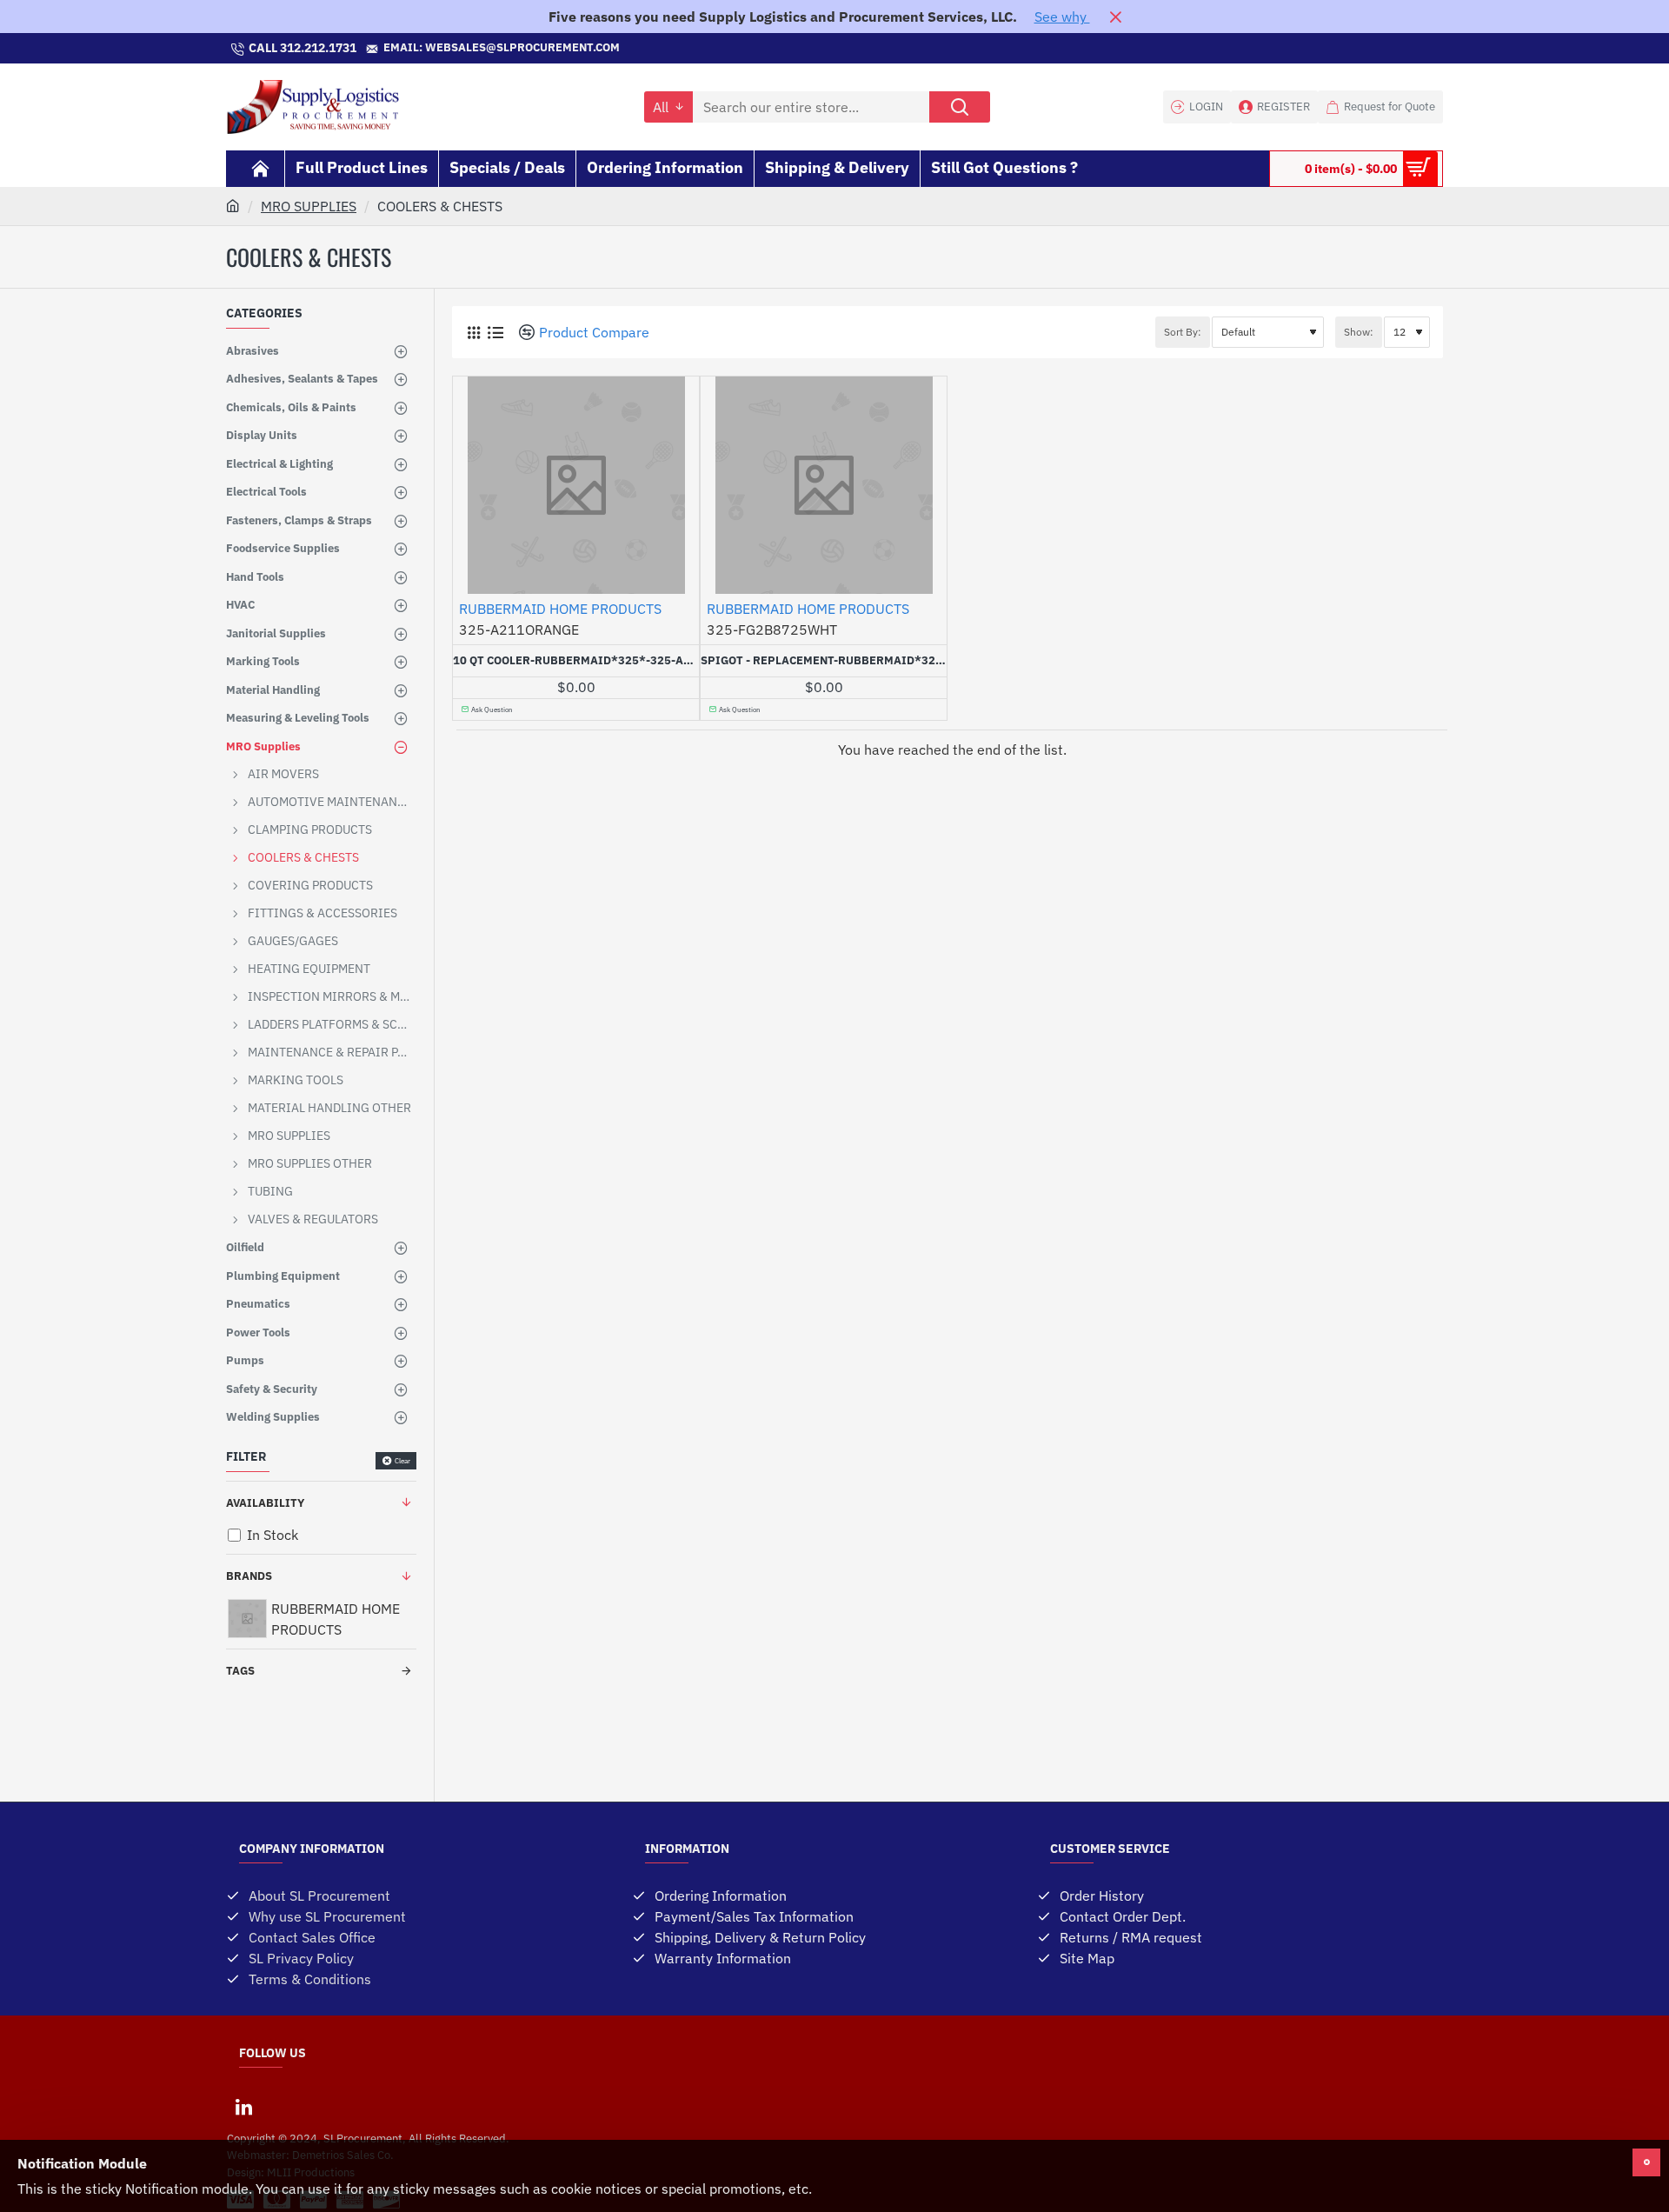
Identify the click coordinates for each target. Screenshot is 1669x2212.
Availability (265, 1503)
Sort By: (1183, 332)
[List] (495, 333)
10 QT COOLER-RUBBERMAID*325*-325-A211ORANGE (576, 661)
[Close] (1115, 17)
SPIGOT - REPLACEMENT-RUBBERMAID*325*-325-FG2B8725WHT (824, 661)
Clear (402, 1461)
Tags (240, 1671)
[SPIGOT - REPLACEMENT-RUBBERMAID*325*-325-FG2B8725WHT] (824, 485)
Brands (249, 1576)
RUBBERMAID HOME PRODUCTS (560, 609)
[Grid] (473, 333)
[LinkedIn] (243, 2107)
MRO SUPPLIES (309, 206)
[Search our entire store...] (960, 107)
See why (1062, 17)
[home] (233, 205)
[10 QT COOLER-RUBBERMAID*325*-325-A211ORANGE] (576, 485)
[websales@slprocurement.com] (628, 49)
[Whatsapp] (834, 49)
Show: (1359, 332)
